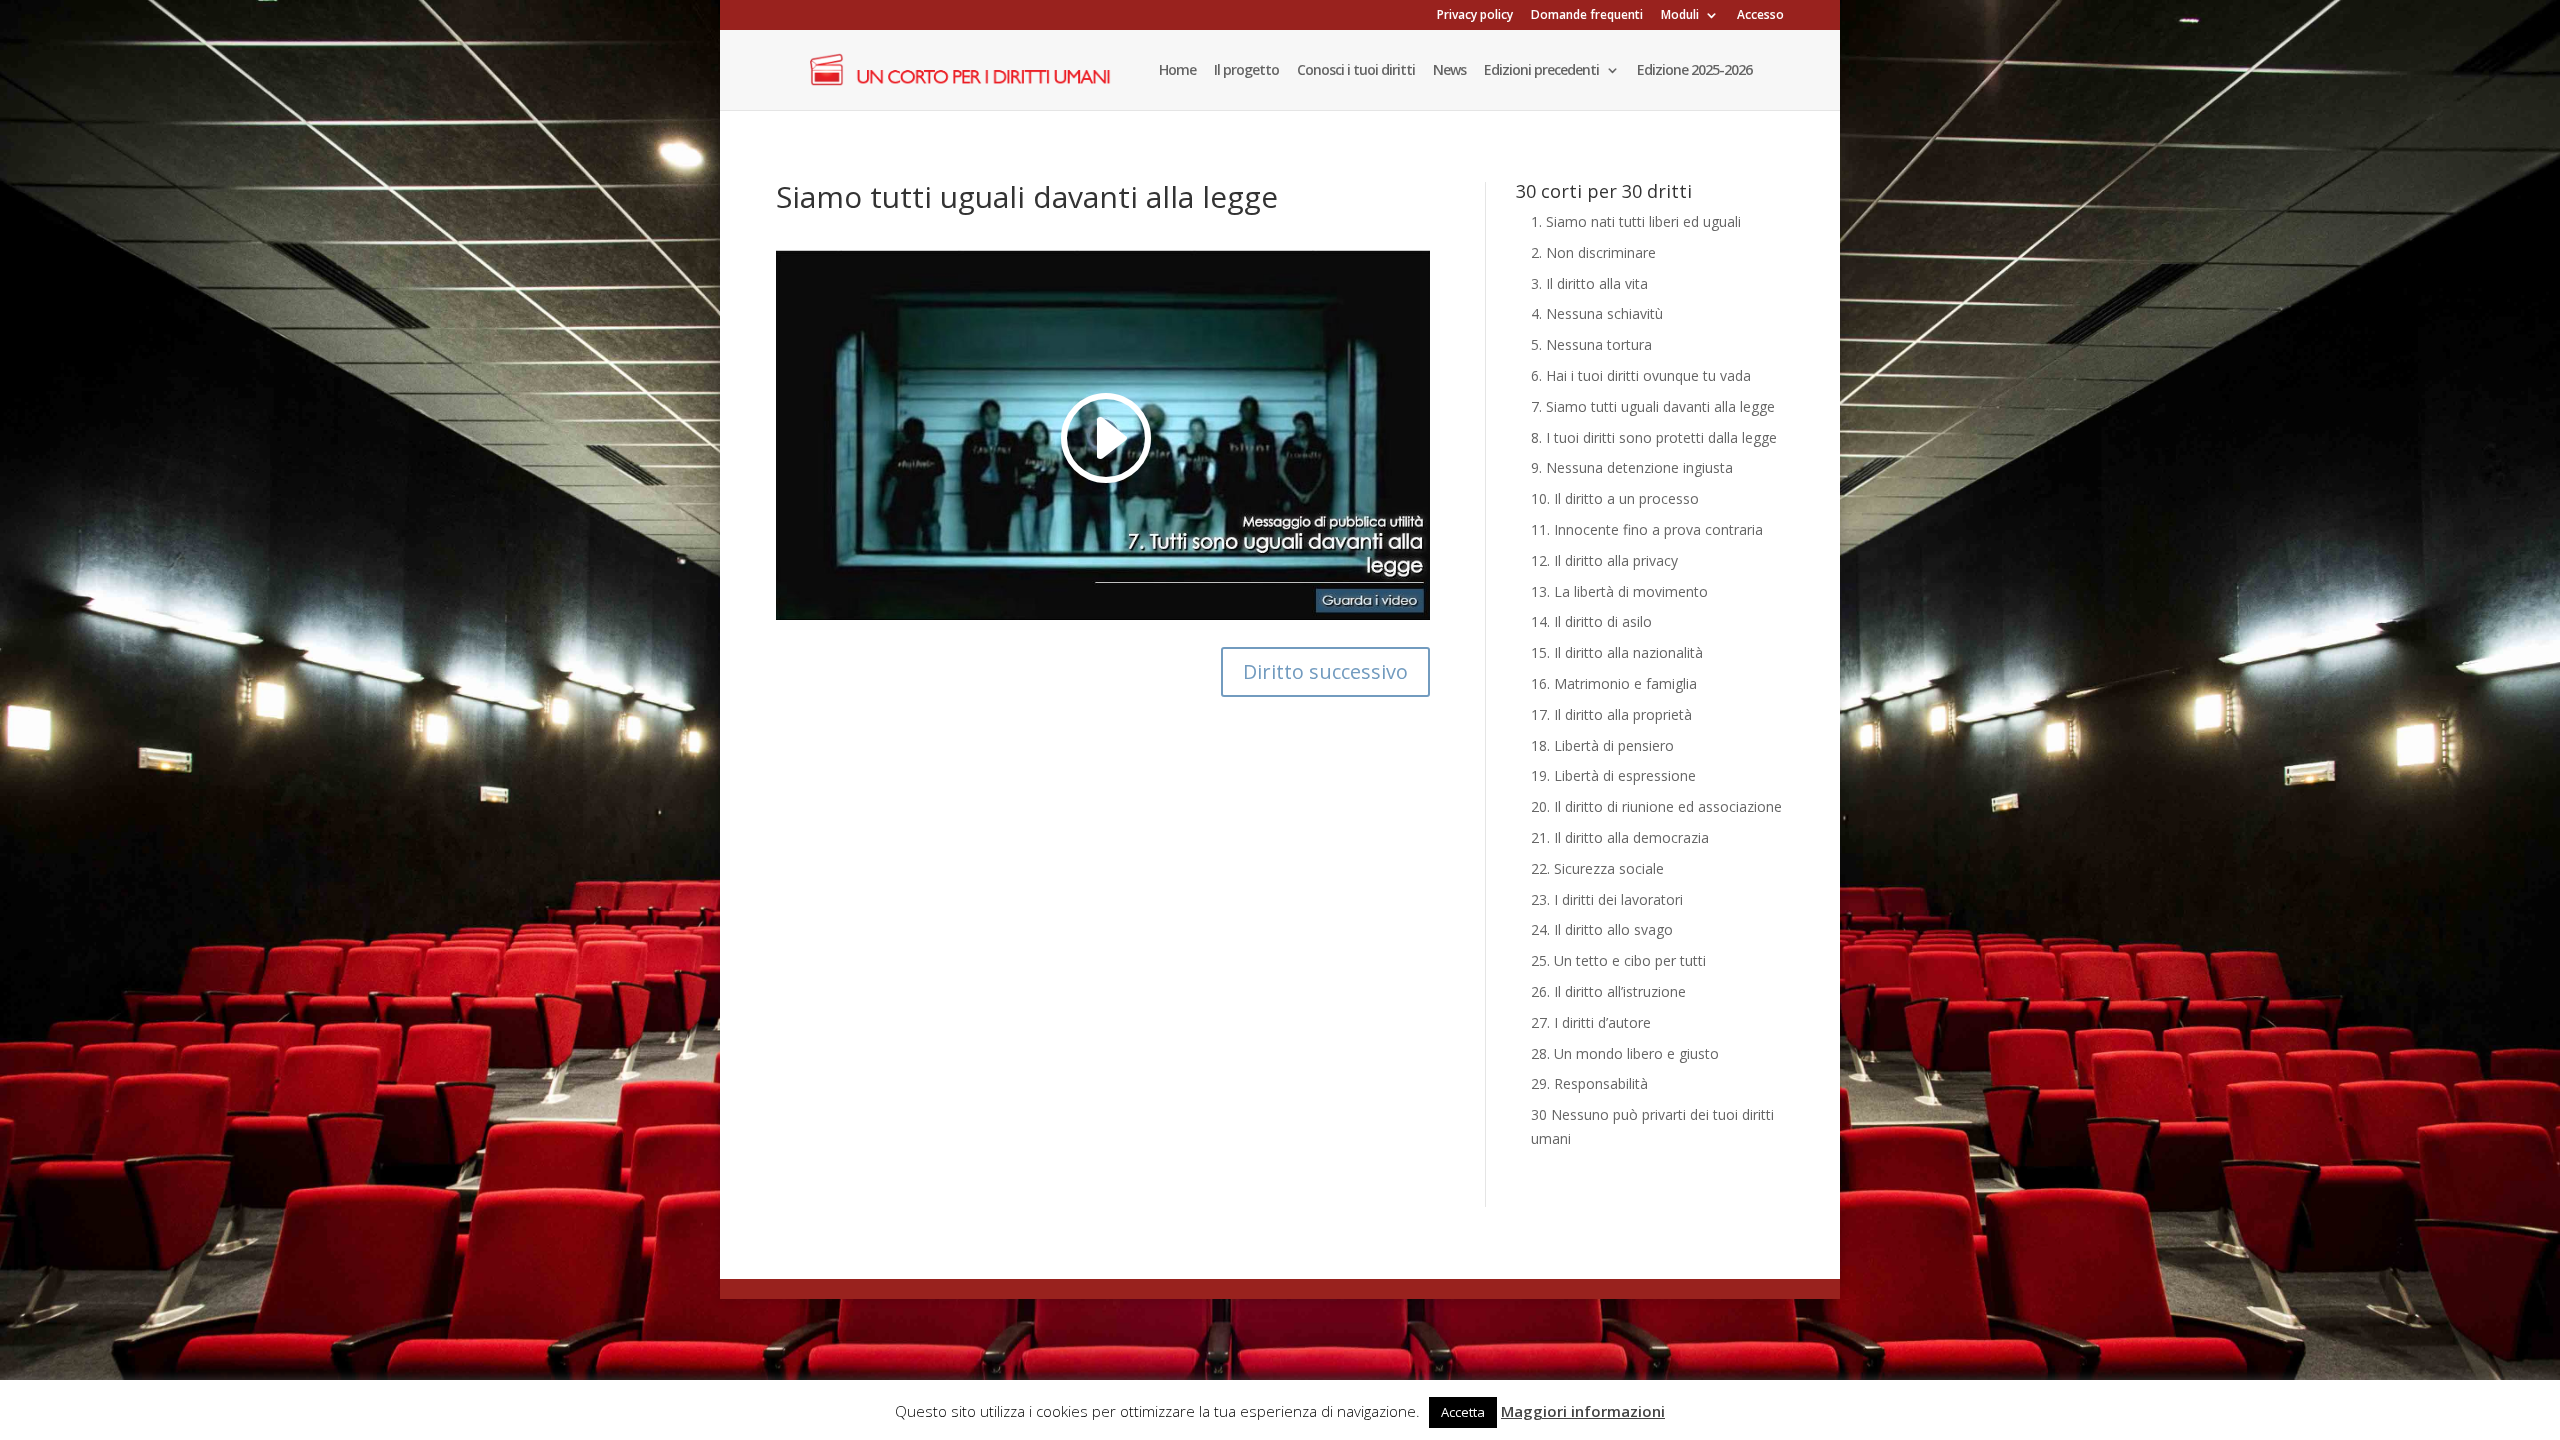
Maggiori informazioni (1583, 1411)
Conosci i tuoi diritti (1356, 71)
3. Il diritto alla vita (1589, 283)
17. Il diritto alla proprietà (1611, 714)
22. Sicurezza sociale (1597, 868)
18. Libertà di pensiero (1602, 745)
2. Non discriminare (1593, 252)
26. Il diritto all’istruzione (1608, 991)
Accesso (1760, 16)
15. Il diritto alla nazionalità (1617, 652)
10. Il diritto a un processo (1615, 498)
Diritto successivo (1325, 671)
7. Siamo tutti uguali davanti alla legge (1653, 406)
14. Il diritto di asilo (1591, 621)
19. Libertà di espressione (1613, 775)
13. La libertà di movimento (1619, 591)
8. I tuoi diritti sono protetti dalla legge (1654, 437)
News (1449, 71)
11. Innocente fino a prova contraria (1647, 529)
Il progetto (1246, 71)
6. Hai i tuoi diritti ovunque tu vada (1641, 375)
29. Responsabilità (1589, 1083)
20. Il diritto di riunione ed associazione (1656, 806)
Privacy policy (1475, 16)
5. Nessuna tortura (1591, 344)
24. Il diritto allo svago (1602, 929)
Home (1177, 71)
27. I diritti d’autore (1591, 1022)
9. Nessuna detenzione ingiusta (1632, 467)
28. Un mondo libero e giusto (1625, 1053)
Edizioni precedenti (1541, 71)
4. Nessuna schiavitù (1597, 313)
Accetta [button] (1463, 1412)
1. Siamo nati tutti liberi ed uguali (1636, 221)
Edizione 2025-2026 (1694, 71)
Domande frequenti (1587, 16)
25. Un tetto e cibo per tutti (1618, 960)
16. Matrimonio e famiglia (1614, 683)
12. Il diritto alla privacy (1604, 560)
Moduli (1680, 16)
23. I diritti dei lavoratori (1607, 899)
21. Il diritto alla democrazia (1620, 837)
